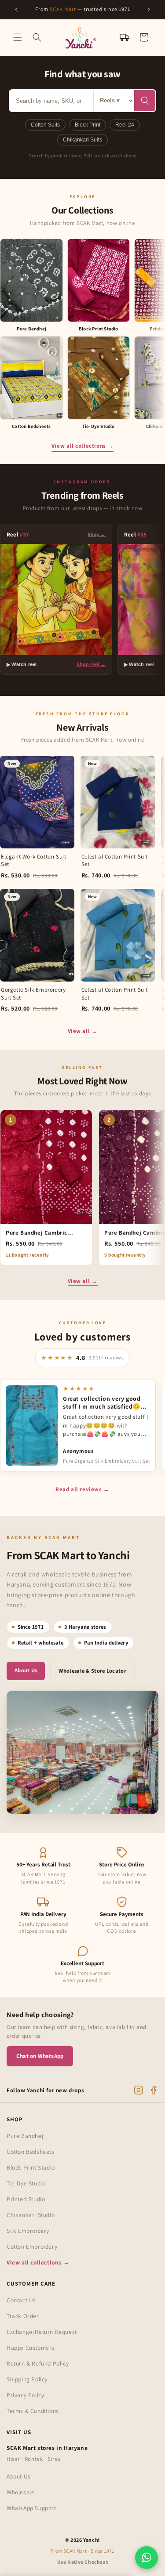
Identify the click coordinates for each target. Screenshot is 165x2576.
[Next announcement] (149, 10)
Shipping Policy (27, 2379)
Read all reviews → (82, 1489)
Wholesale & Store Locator (92, 1671)
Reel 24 (125, 125)
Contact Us (21, 2300)
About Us (26, 1670)
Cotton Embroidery (32, 2246)
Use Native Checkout (82, 2562)
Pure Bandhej (25, 2136)
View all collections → (82, 446)
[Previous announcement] (16, 10)
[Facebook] (154, 2090)
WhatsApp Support (31, 2508)
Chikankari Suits (82, 140)
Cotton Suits (45, 125)
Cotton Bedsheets (31, 2152)
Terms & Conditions (33, 2411)
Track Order (23, 2316)
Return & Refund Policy (38, 2363)
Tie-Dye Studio (26, 2183)
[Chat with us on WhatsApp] (147, 2558)
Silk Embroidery (28, 2231)
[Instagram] (139, 2090)
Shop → (97, 534)
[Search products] (145, 101)
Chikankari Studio (31, 2215)
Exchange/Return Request (42, 2332)
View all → (83, 1031)
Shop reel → (91, 664)
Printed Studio (26, 2199)
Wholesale (20, 2492)
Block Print (88, 125)
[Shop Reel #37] (56, 600)
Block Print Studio (31, 2167)
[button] (18, 37)
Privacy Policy (25, 2395)
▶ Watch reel (22, 664)
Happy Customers (31, 2348)
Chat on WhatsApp (40, 2056)
